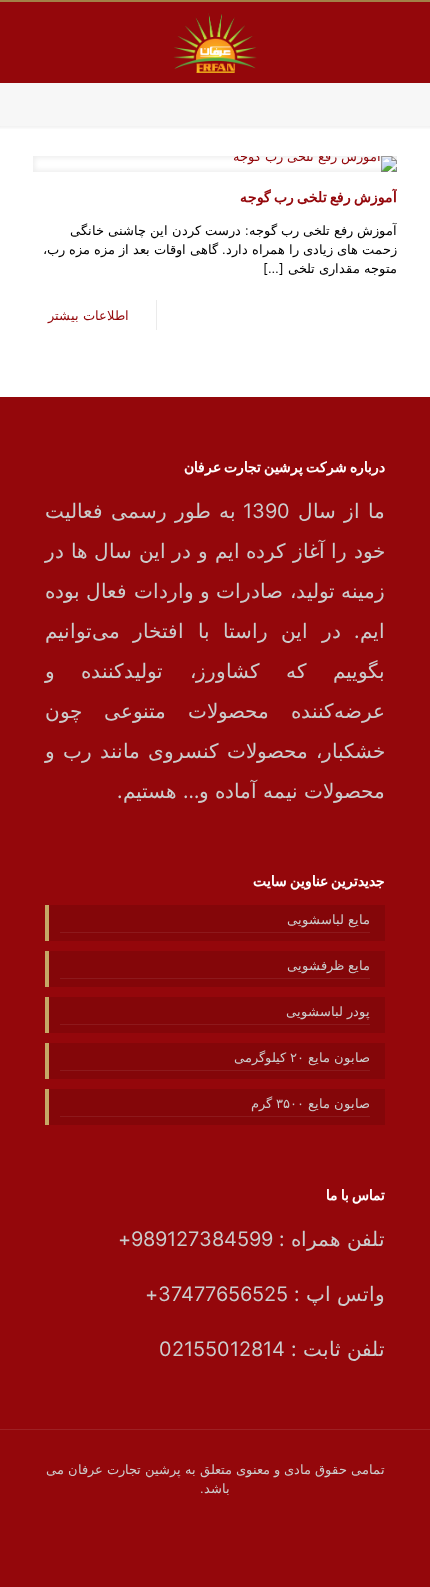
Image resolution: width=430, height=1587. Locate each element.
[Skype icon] (267, 1516)
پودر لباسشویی (328, 1011)
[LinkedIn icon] (183, 1516)
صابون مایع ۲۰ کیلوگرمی (302, 1057)
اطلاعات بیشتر (88, 315)
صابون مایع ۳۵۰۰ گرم (310, 1103)
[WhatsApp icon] (246, 1516)
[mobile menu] (37, 42)
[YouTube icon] (204, 1516)
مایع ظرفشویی (328, 965)
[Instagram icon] (162, 1516)
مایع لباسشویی (328, 919)
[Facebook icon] (225, 1516)
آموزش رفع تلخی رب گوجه (318, 196)
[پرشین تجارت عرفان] (215, 42)
